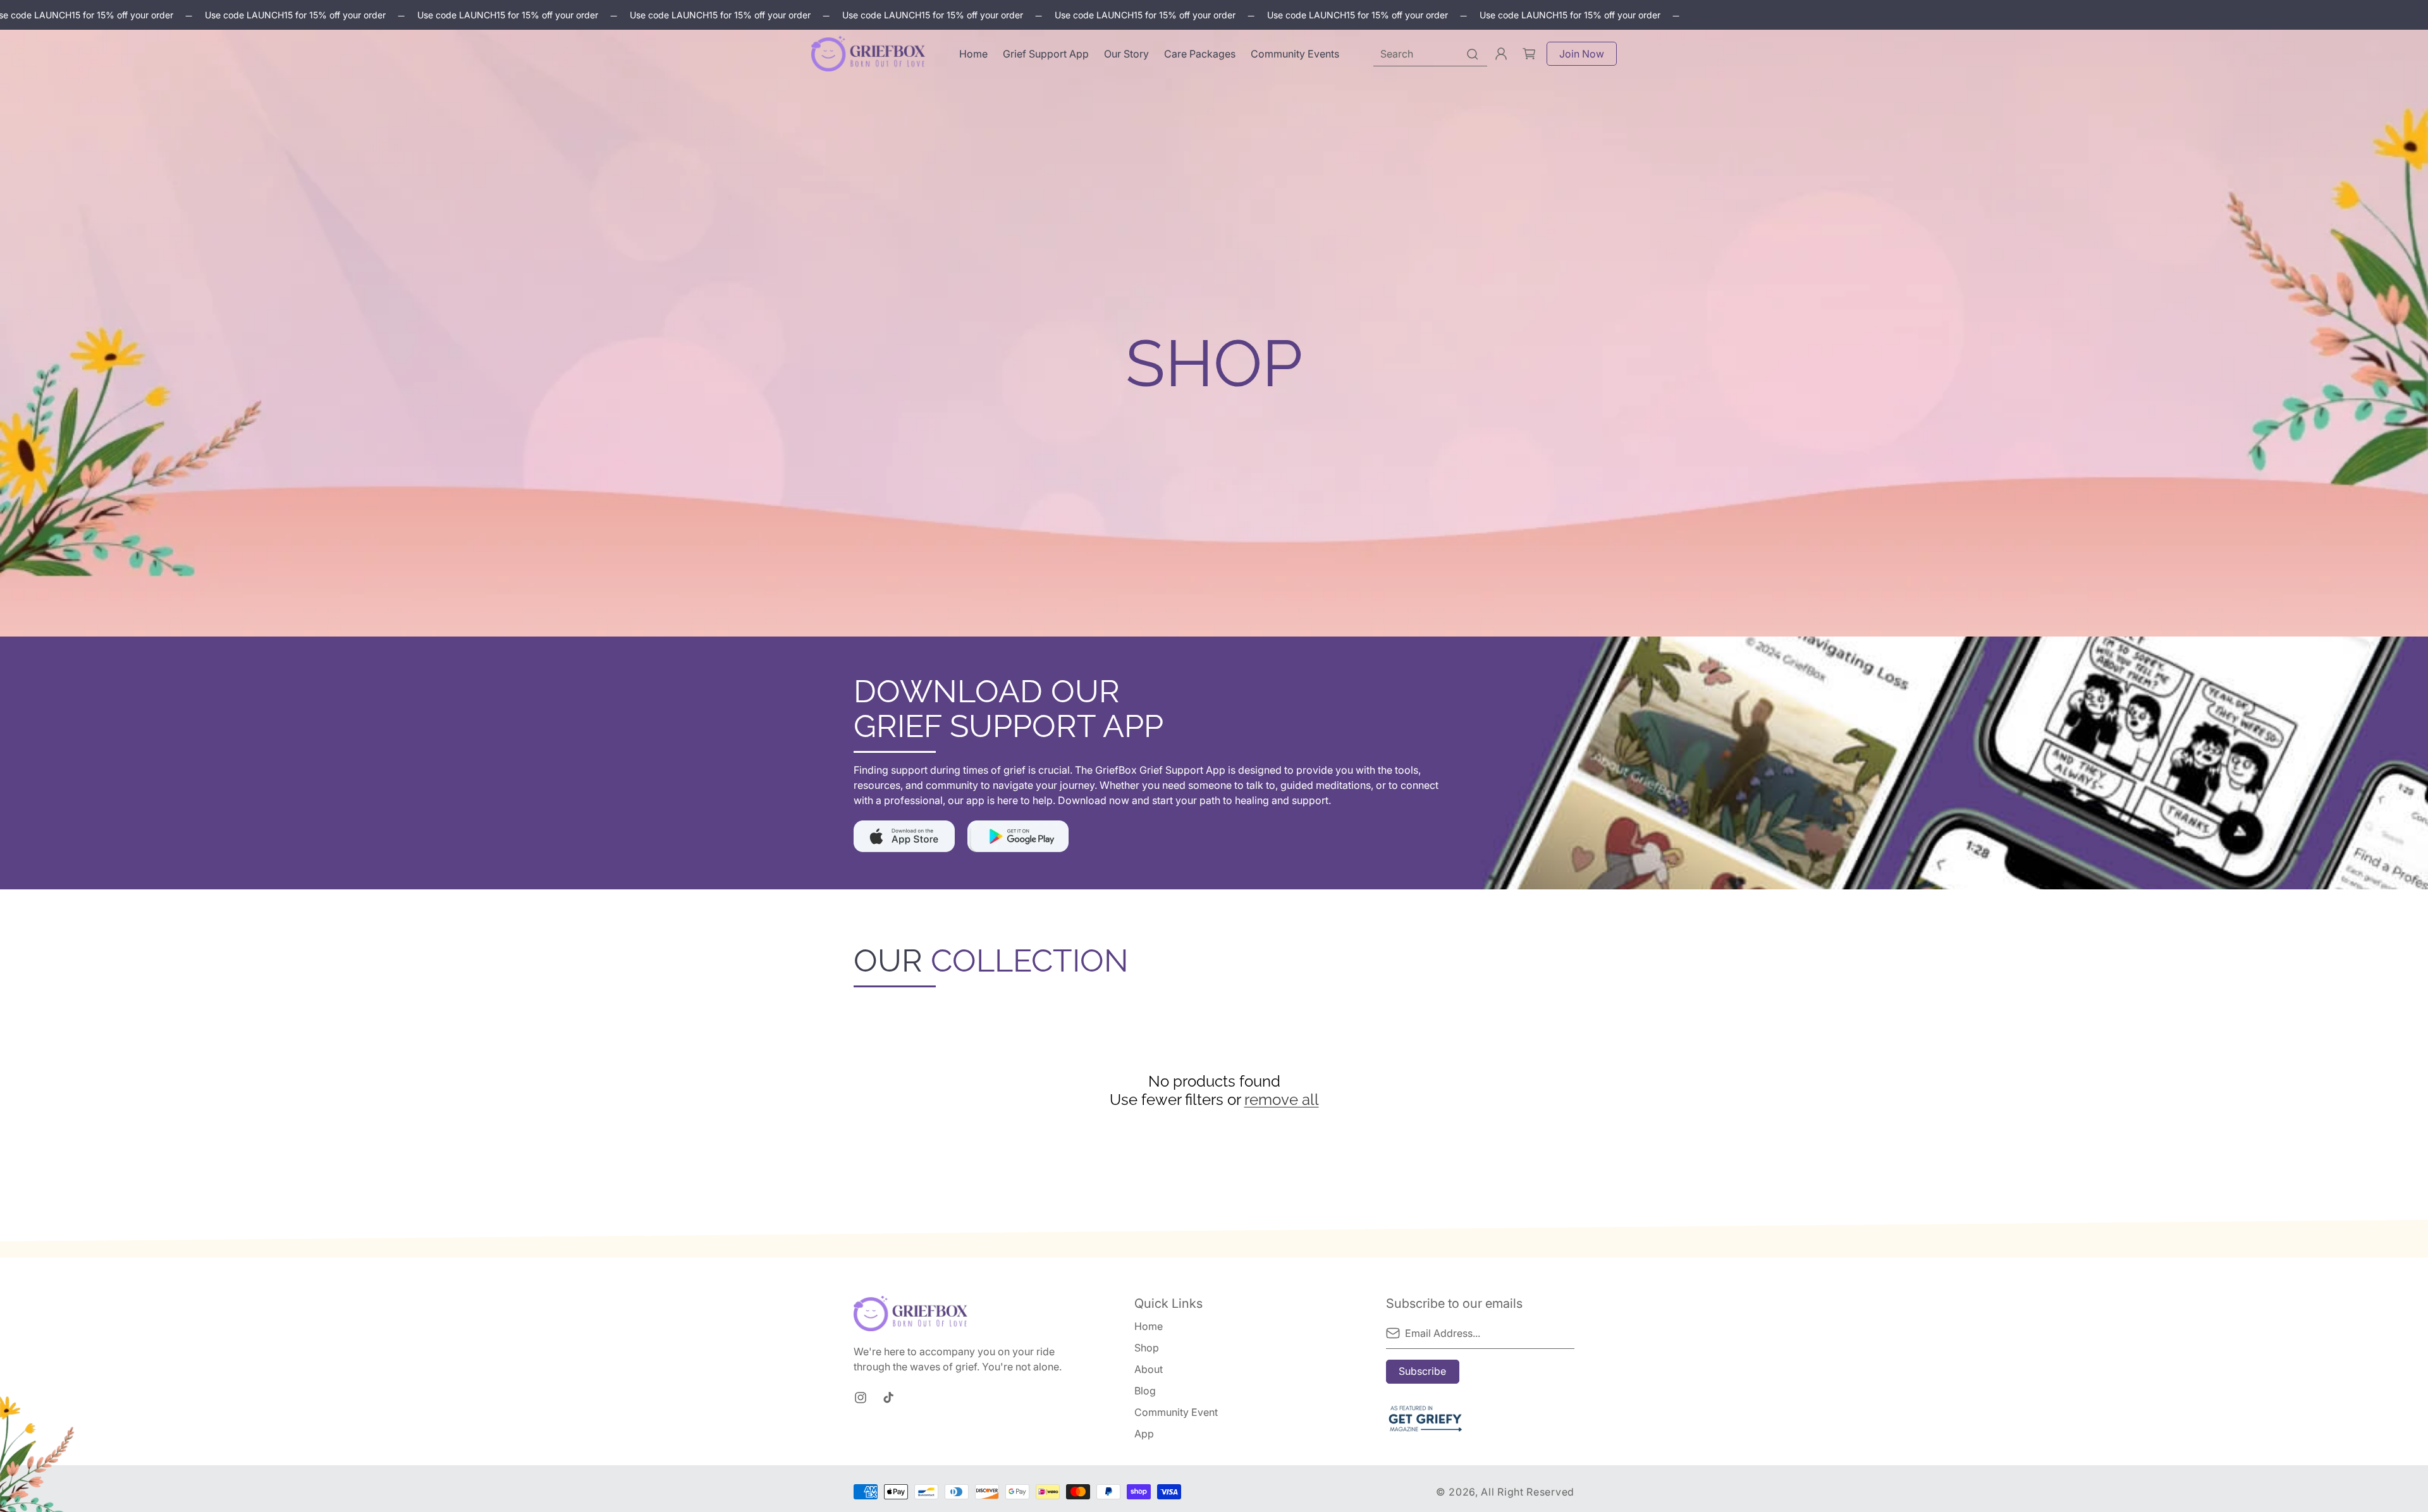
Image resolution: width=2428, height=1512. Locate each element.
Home (1149, 1326)
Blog (1145, 1391)
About (1149, 1369)
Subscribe (1422, 1371)
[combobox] (1430, 54)
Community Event (1176, 1412)
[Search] (1473, 54)
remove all (1282, 1100)
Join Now (1582, 54)
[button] (1529, 54)
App (1144, 1434)
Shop (1147, 1348)
